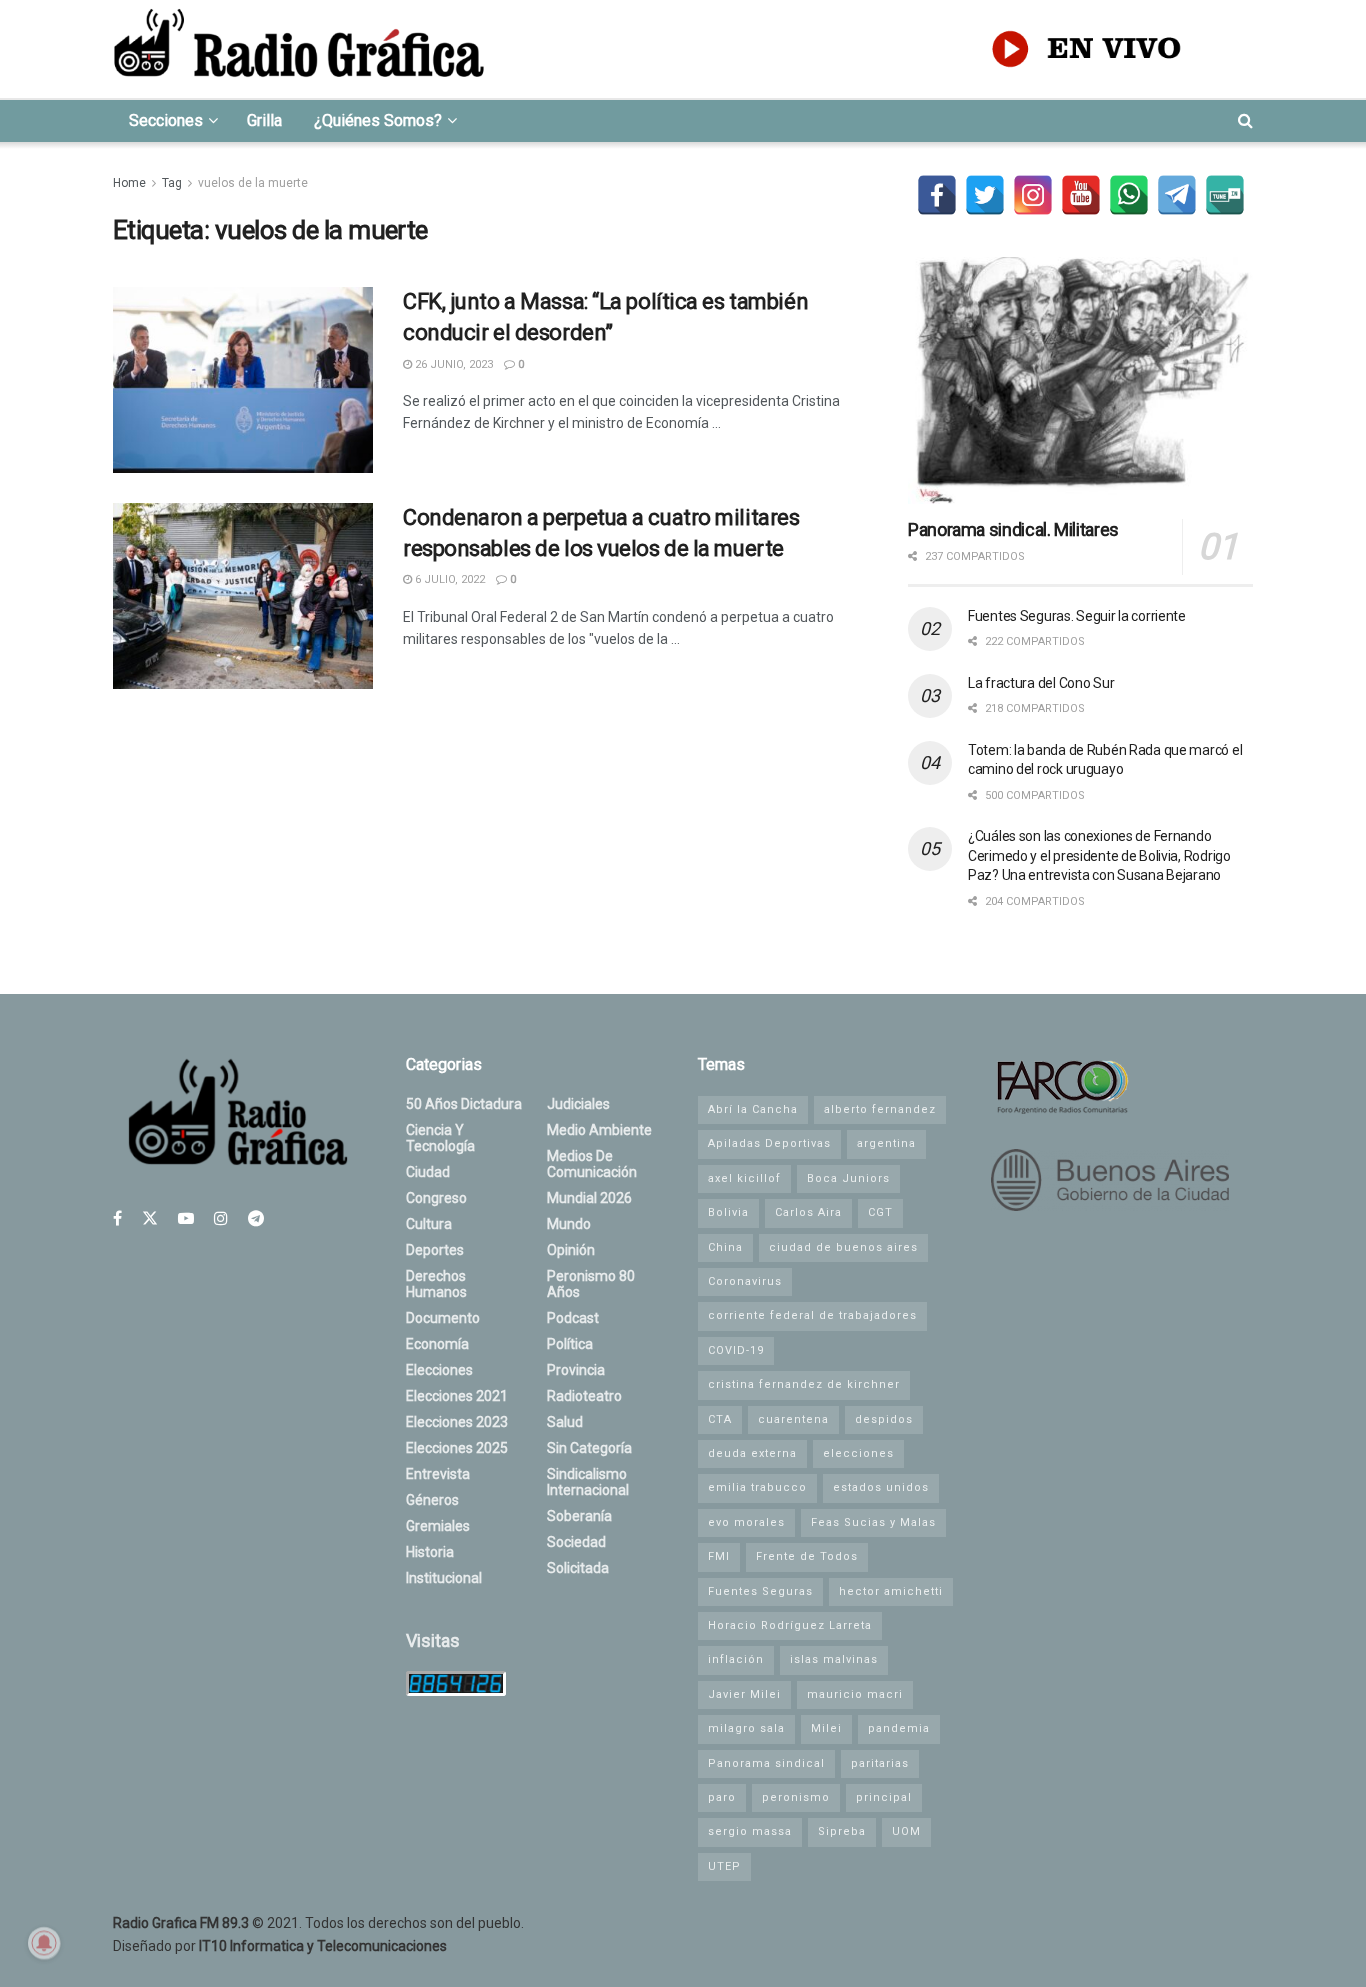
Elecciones (439, 1370)
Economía (437, 1344)
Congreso (436, 1198)
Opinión (571, 1250)
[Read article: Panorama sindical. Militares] (1080, 380)
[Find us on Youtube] (186, 1218)
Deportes (435, 1250)
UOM (906, 1831)
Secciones (166, 120)
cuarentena (793, 1419)
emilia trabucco (757, 1487)
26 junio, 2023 (452, 364)
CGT (880, 1212)
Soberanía (579, 1516)
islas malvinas (834, 1659)
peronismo (796, 1797)
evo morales (746, 1522)
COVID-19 (736, 1350)
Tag (172, 183)
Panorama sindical (766, 1763)
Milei (826, 1728)
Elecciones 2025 (457, 1448)
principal (884, 1797)
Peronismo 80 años (591, 1284)
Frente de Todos (807, 1556)
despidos (884, 1419)
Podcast (573, 1318)
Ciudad (428, 1172)
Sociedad (576, 1542)
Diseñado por (280, 1946)
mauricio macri (855, 1694)
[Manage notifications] (44, 1943)
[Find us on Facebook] (117, 1218)
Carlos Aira (808, 1212)
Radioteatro (584, 1396)
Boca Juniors (848, 1178)
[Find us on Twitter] (150, 1218)
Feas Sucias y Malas (873, 1522)
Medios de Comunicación (592, 1164)
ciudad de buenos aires (843, 1247)
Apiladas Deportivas (769, 1143)
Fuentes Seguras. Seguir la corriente (1077, 616)
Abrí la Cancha (753, 1109)
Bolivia (728, 1212)
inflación (736, 1659)
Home (129, 183)
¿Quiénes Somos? (378, 120)
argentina (886, 1143)
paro (722, 1797)
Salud (565, 1422)
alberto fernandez (880, 1109)
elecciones (858, 1453)
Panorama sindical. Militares (1013, 529)
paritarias (880, 1763)
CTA (720, 1419)
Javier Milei (744, 1694)
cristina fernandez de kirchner (804, 1384)
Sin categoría (589, 1448)
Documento (443, 1318)
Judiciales (578, 1104)
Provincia (576, 1370)
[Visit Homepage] (299, 49)
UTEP (724, 1866)
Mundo (569, 1224)
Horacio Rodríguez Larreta (790, 1625)
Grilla (264, 120)
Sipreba (842, 1831)
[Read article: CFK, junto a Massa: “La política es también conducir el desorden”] (243, 380)
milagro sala (746, 1728)
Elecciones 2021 (457, 1396)
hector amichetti (891, 1591)
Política (570, 1344)
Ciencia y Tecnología (440, 1138)
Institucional (444, 1578)
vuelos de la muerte (253, 183)
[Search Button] (1245, 121)
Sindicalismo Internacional (588, 1482)
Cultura (429, 1224)
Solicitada (578, 1568)
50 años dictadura (464, 1104)
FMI (719, 1556)
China (725, 1247)
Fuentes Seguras (760, 1591)
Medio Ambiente (599, 1130)
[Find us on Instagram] (221, 1218)
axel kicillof (744, 1178)
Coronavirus (745, 1281)
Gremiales (438, 1526)
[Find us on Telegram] (256, 1218)
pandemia (899, 1728)
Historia (430, 1552)
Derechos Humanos (436, 1284)
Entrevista (438, 1474)
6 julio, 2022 (448, 579)
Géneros (432, 1500)
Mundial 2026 (589, 1198)
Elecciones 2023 (457, 1422)
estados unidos (881, 1487)
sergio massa (750, 1831)
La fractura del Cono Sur (1041, 683)
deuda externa (752, 1453)
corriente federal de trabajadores (812, 1315)
